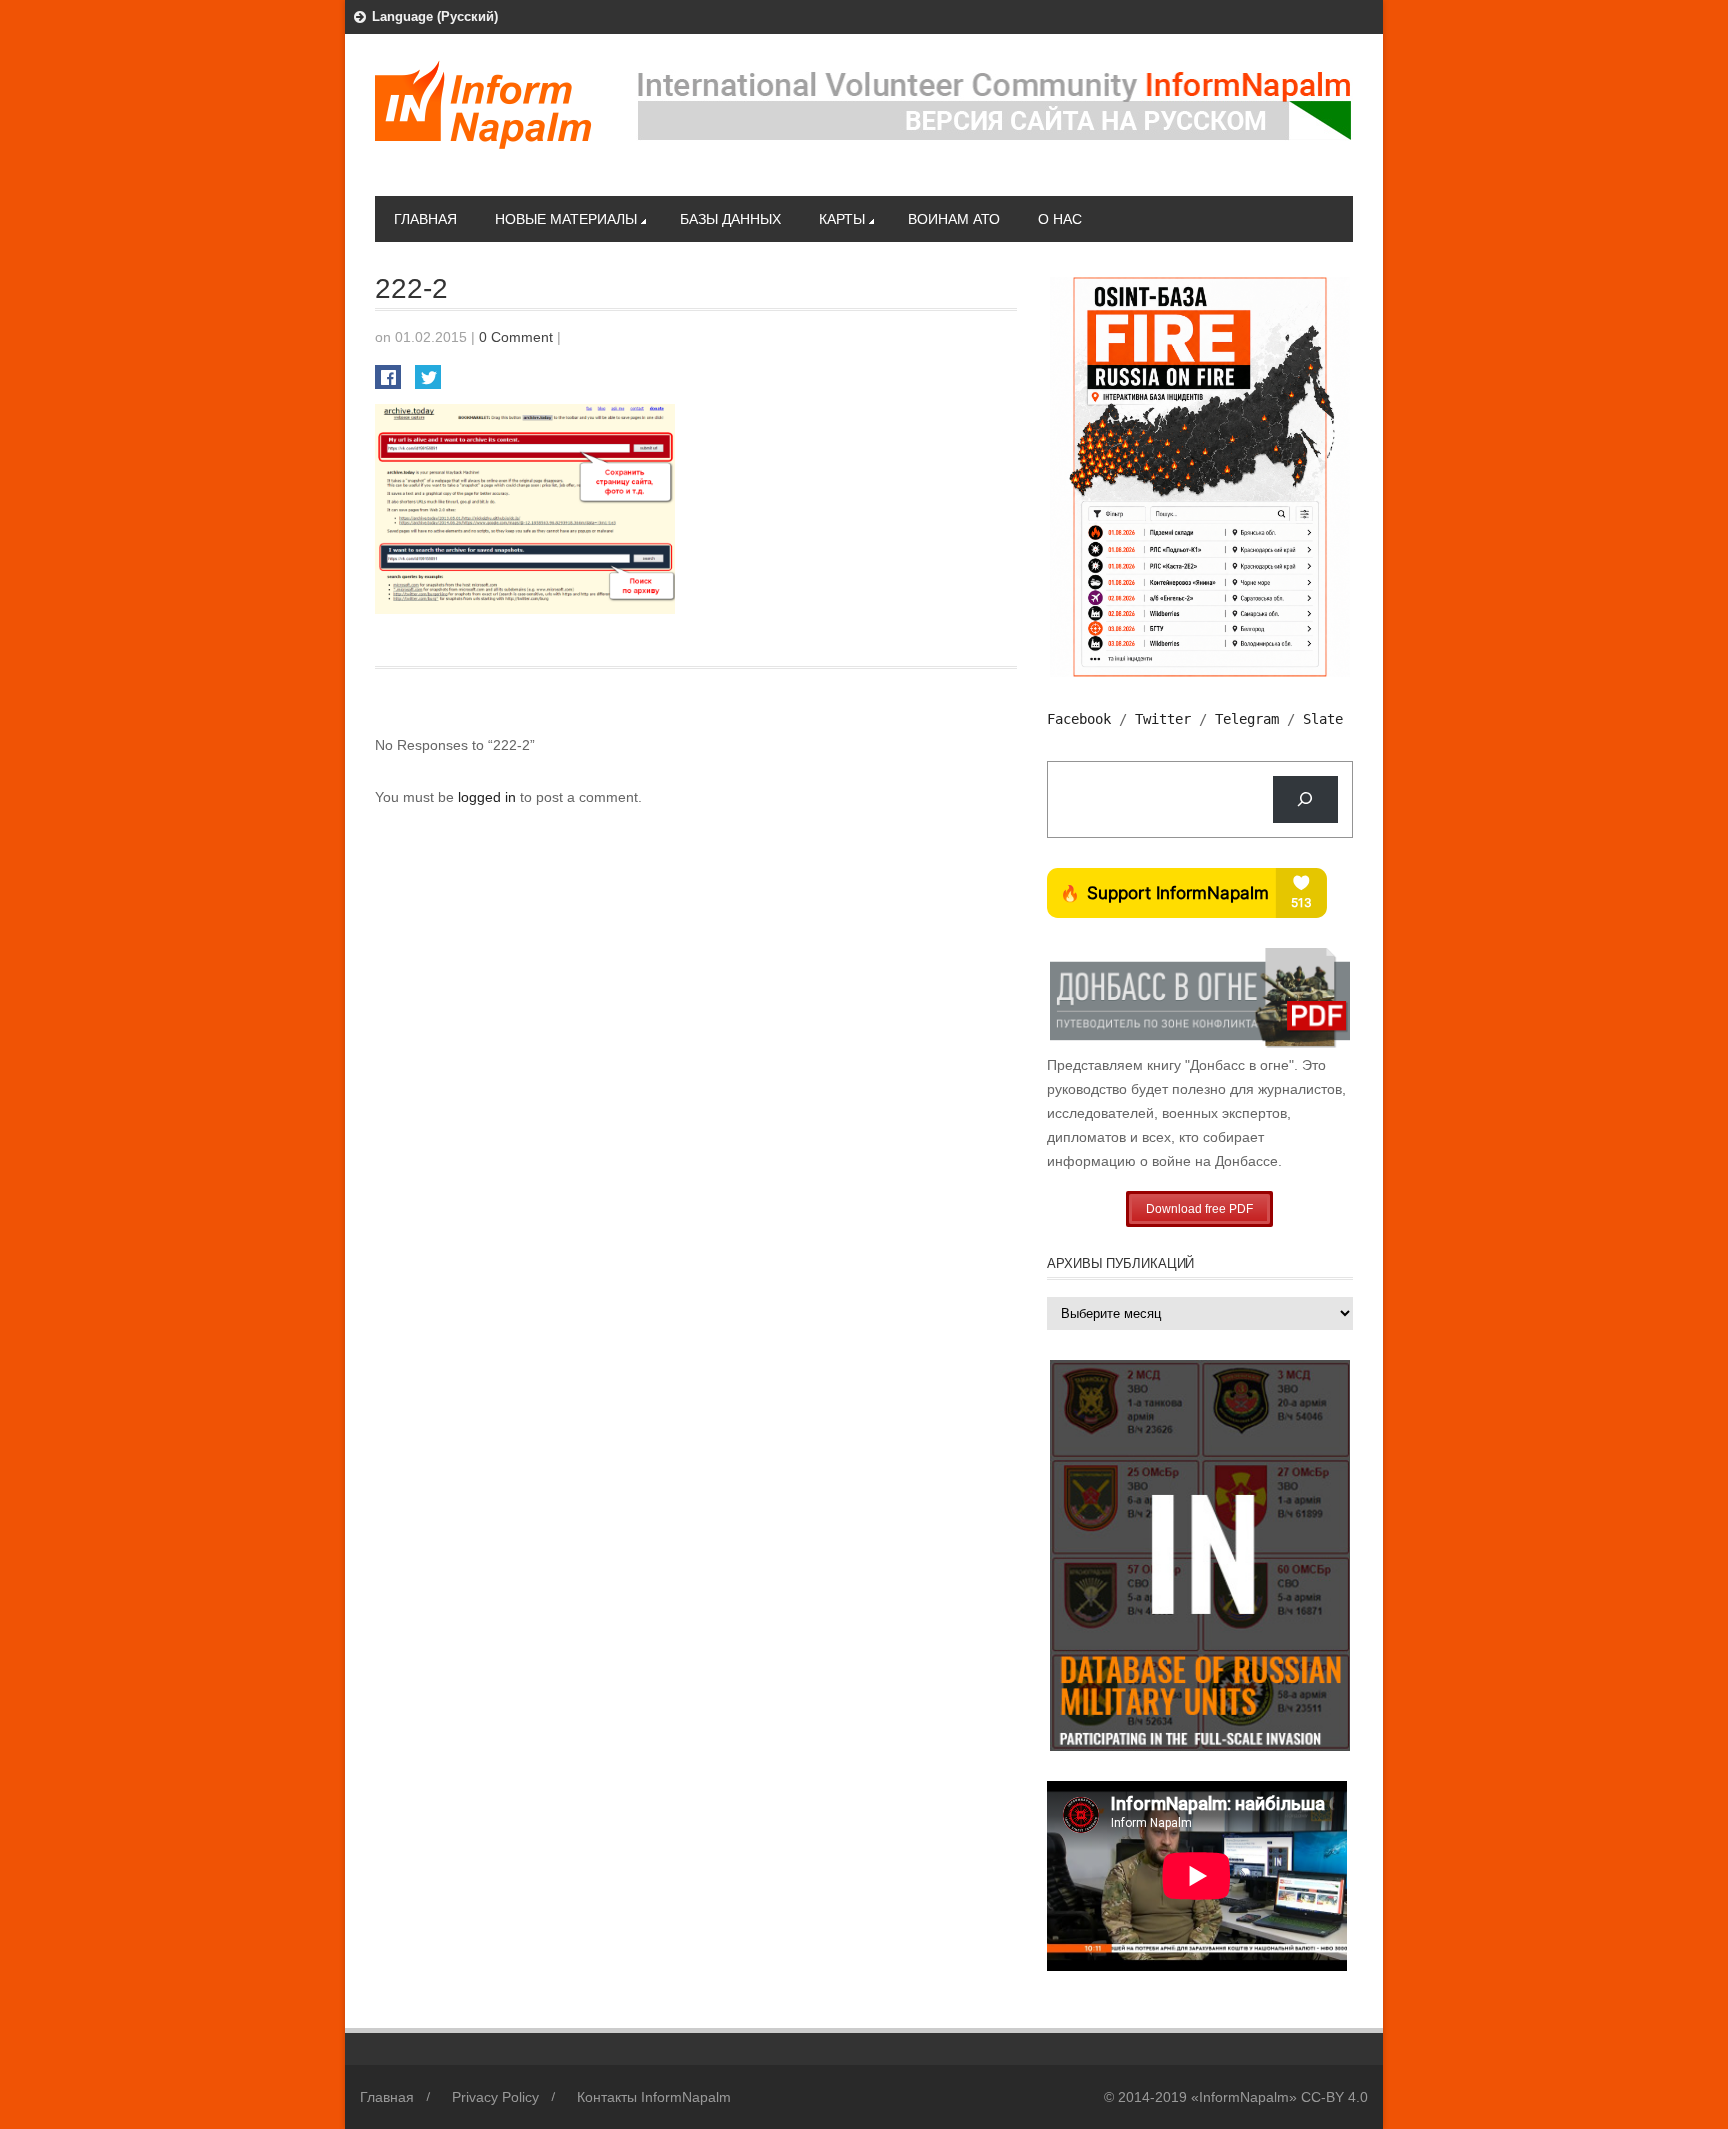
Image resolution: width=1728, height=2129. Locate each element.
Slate (1323, 719)
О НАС (1060, 219)
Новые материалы (566, 219)
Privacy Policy (495, 2097)
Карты (842, 219)
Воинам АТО (954, 219)
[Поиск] (1305, 799)
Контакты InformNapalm (654, 2097)
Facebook (1079, 719)
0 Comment (516, 337)
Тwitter (1163, 719)
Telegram (1247, 719)
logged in (489, 797)
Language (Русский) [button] (435, 16)
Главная (425, 219)
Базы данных (730, 219)
